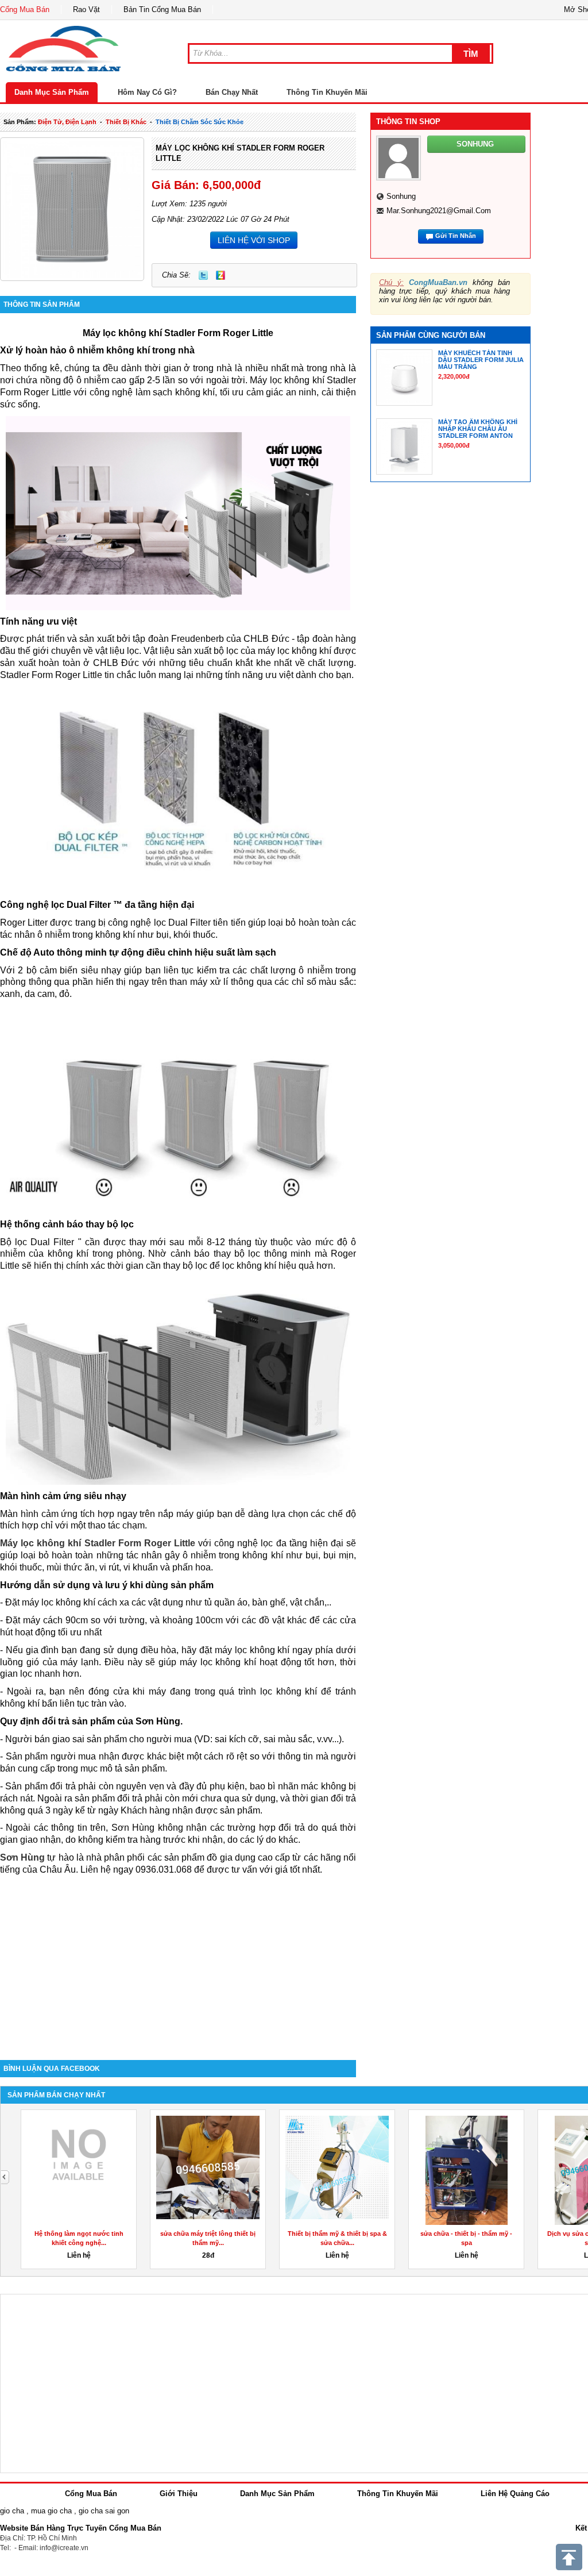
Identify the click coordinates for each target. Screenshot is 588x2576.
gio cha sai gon (104, 2511)
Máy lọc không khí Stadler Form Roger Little (98, 1543)
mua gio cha (51, 2511)
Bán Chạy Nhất (232, 92)
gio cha (12, 2511)
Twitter (203, 275)
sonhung (401, 196)
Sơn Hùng (22, 1857)
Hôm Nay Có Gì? (147, 92)
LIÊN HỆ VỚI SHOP (254, 240)
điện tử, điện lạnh (67, 122)
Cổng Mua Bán (25, 9)
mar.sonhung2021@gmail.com (439, 211)
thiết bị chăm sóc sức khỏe (200, 122)
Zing (220, 275)
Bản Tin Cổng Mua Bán (162, 9)
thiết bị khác (126, 122)
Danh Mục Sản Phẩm (52, 92)
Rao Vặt (86, 9)
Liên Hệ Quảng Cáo (515, 2494)
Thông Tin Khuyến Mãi (327, 92)
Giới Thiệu (179, 2494)
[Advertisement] (178, 1962)
